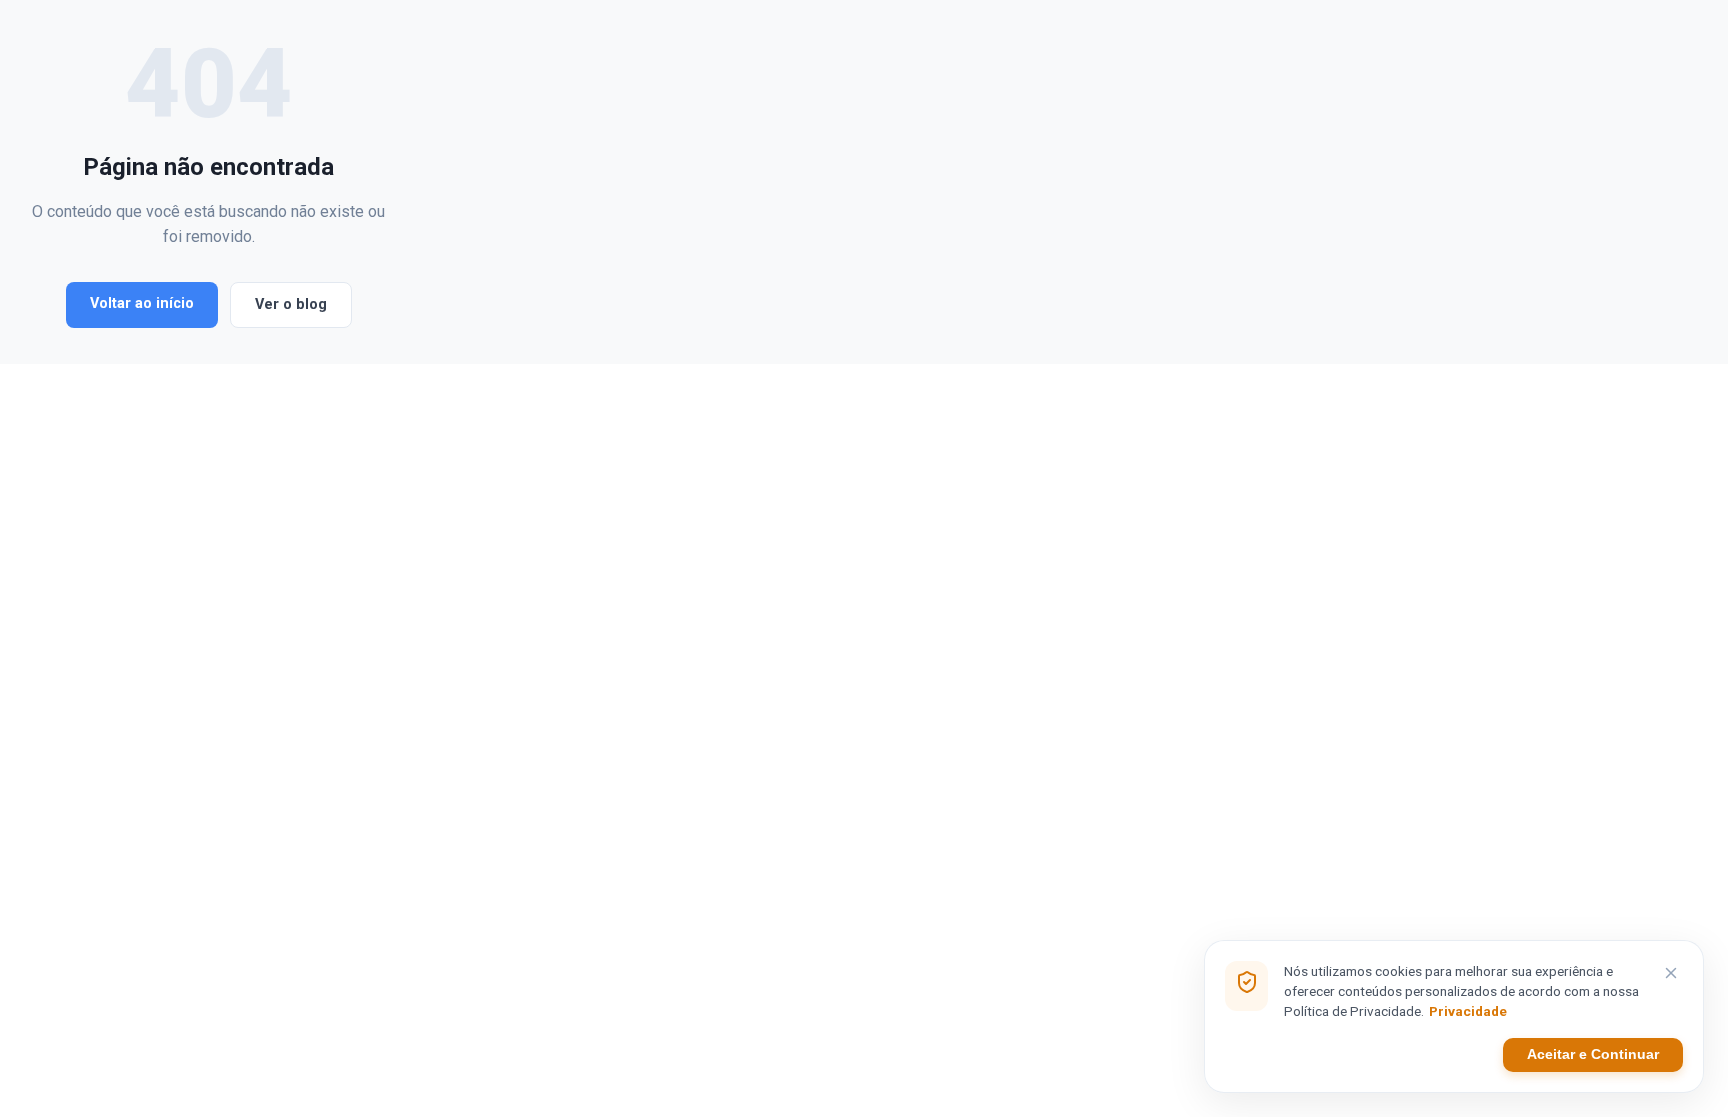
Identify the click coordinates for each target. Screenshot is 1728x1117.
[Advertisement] (1041, 182)
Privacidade (1468, 1011)
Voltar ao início (142, 303)
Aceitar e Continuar (1593, 1054)
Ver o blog (291, 304)
